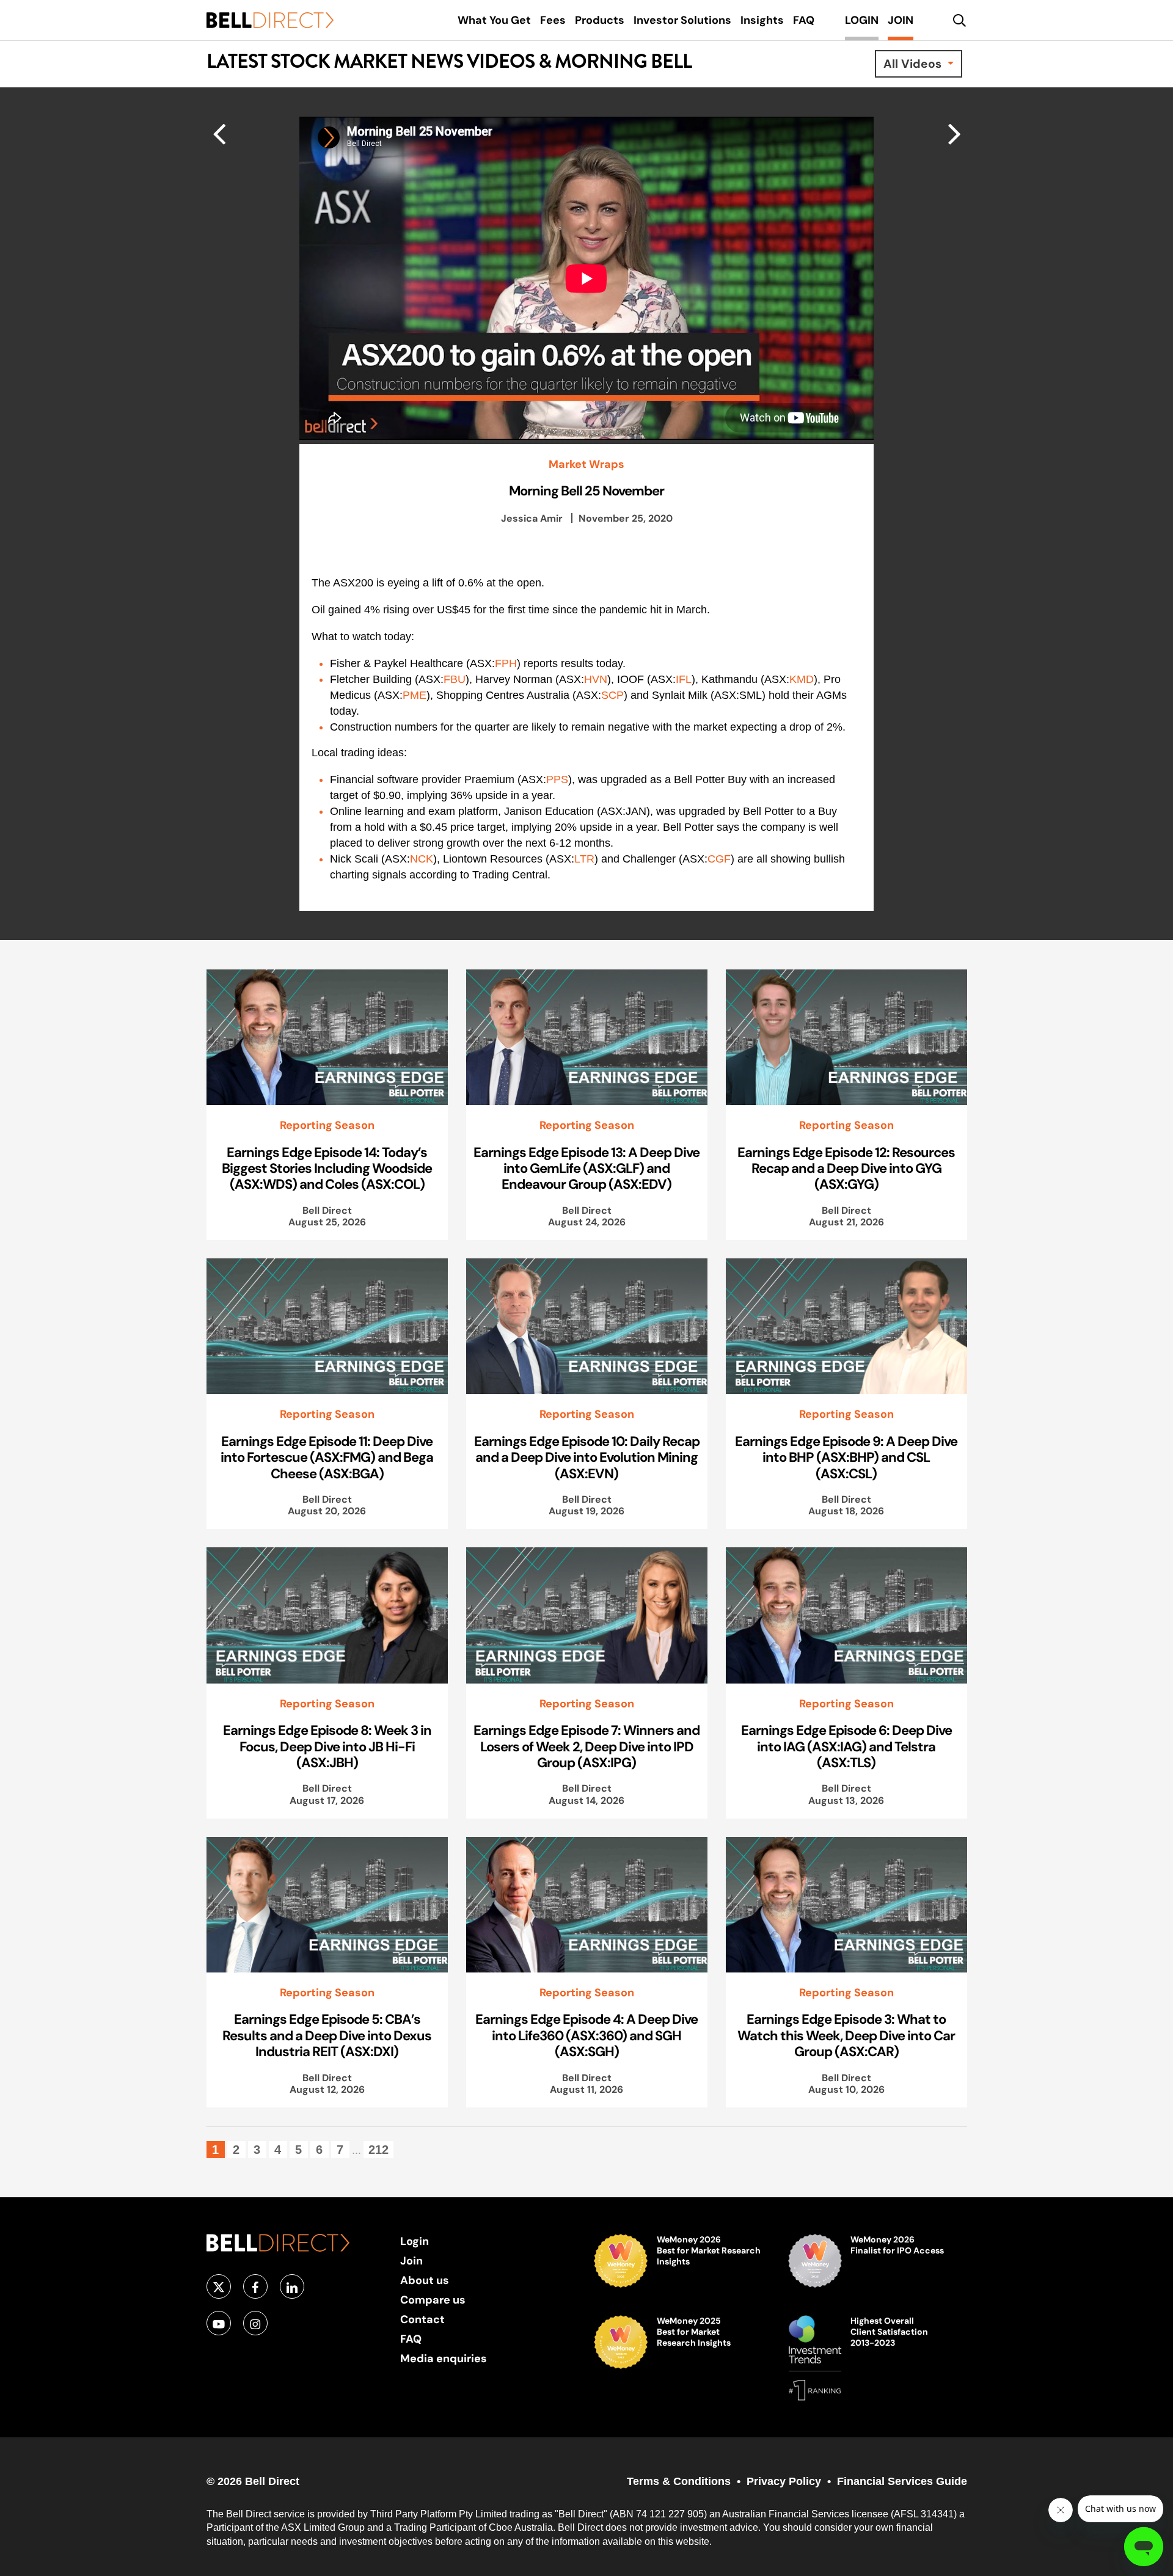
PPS (557, 779)
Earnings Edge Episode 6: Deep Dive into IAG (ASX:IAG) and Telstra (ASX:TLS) (846, 1746)
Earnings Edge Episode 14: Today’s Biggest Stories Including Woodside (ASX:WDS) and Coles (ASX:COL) (327, 1168)
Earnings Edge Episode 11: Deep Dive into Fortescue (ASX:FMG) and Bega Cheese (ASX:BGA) (327, 1457)
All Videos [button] (914, 64)
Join (411, 2260)
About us (425, 2280)
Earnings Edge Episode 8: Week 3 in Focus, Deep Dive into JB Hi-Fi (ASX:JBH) (327, 1746)
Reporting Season (327, 1125)
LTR (584, 859)
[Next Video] (219, 133)
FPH (506, 663)
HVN (596, 679)
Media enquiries (444, 2358)
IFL (684, 679)
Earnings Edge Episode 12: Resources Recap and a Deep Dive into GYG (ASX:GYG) (846, 1168)
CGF (719, 859)
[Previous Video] (955, 133)
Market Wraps (586, 464)
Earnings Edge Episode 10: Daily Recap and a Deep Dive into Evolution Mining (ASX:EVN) (587, 1457)
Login (415, 2241)
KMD (802, 679)
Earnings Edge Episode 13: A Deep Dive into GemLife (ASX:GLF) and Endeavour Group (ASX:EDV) (586, 1168)
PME (415, 695)
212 (378, 2150)
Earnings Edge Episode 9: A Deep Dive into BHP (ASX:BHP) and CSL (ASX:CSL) (846, 1457)
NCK (422, 859)
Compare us (433, 2300)
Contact (422, 2319)
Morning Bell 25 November (586, 491)
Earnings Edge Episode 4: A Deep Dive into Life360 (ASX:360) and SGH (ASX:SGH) (586, 2035)
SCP (612, 695)
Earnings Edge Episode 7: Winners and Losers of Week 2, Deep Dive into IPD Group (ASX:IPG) (586, 1746)
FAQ (411, 2339)
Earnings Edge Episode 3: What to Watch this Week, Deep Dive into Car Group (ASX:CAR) (846, 2035)
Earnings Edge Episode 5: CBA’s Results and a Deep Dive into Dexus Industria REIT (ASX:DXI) (327, 2035)
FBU (455, 679)
